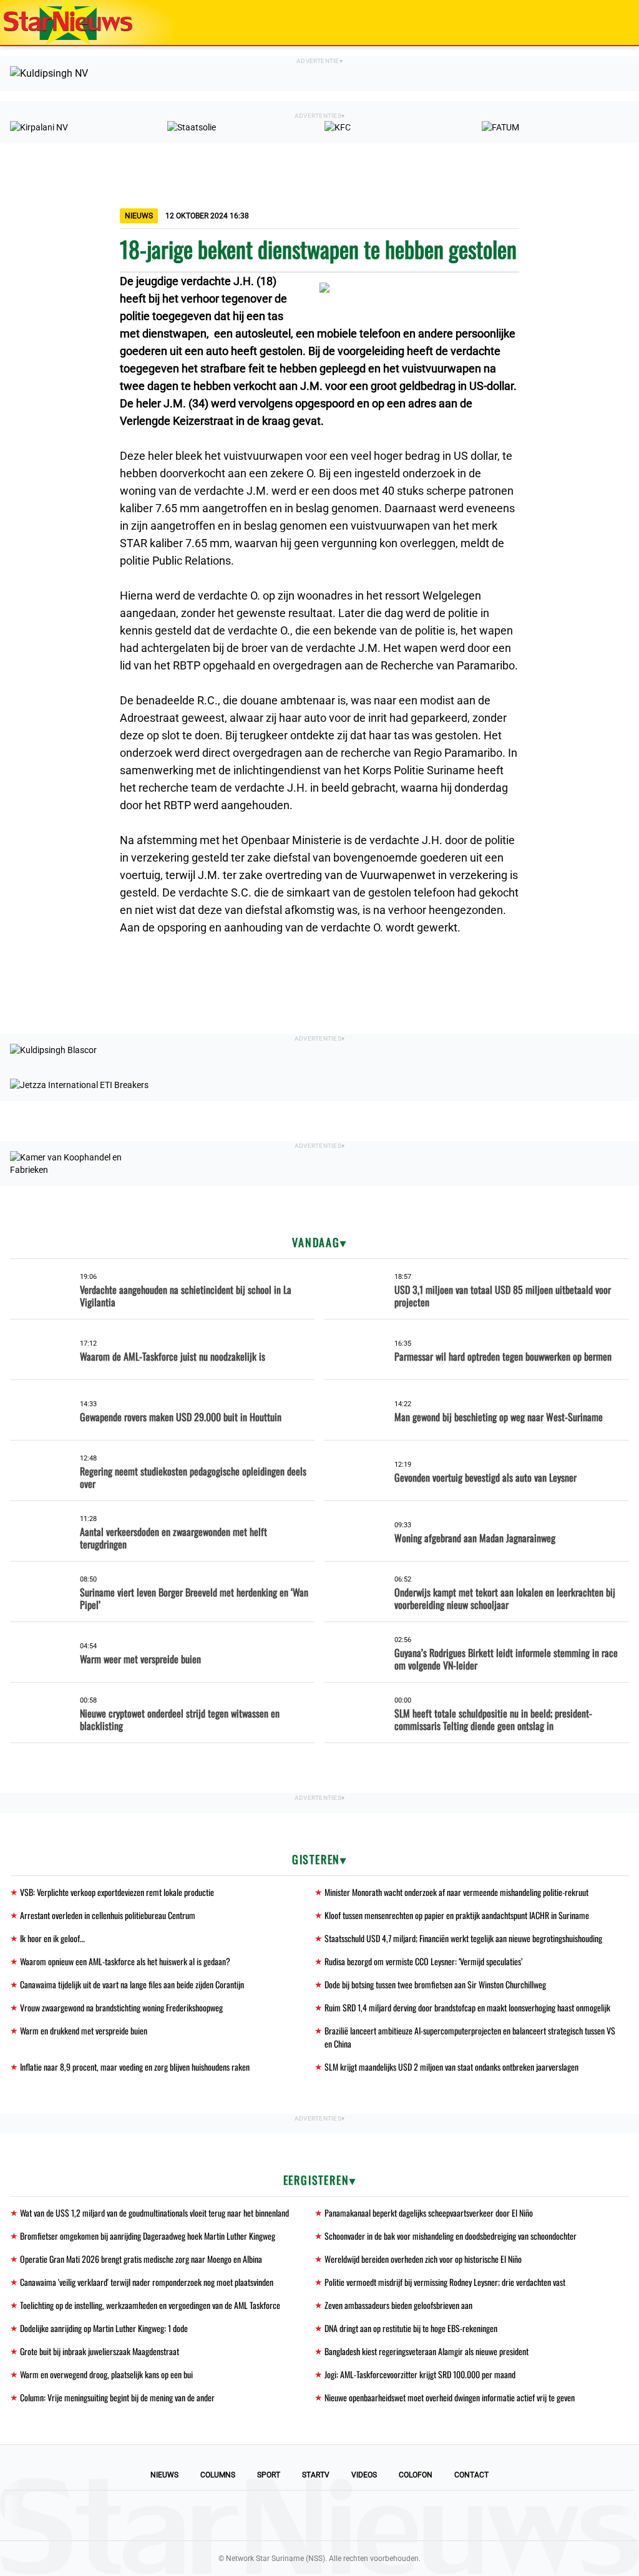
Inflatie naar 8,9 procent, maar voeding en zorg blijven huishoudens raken (135, 2067)
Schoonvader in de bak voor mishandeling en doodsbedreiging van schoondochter (451, 2236)
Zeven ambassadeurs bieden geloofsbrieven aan (398, 2305)
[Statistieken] (632, 2567)
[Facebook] (235, 2515)
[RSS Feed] (404, 2515)
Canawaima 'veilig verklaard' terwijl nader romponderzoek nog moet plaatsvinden (147, 2282)
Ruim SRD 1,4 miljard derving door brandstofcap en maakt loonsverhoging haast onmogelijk (467, 2007)
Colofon (416, 2475)
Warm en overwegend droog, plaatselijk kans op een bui (106, 2374)
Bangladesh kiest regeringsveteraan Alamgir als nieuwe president (427, 2351)
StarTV (316, 2475)
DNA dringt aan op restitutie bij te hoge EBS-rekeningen (411, 2328)
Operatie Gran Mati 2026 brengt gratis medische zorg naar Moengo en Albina (141, 2259)
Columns (218, 2475)
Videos (364, 2475)
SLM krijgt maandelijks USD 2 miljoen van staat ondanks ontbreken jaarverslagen (451, 2067)
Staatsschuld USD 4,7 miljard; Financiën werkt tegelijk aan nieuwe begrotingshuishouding (463, 1938)
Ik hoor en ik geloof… (52, 1938)
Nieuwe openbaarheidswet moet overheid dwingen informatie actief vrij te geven (450, 2397)
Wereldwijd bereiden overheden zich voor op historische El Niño (423, 2259)
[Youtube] (277, 2515)
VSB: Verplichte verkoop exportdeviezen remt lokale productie (117, 1892)
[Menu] (617, 22)
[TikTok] (362, 2515)
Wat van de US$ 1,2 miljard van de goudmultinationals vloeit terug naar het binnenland (154, 2213)
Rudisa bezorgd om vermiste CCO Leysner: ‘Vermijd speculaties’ (423, 1961)
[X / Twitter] (319, 2515)
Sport (269, 2475)
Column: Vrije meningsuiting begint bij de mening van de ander (117, 2397)
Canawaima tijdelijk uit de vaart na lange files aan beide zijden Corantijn (132, 1984)
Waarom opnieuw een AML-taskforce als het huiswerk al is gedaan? (125, 1961)
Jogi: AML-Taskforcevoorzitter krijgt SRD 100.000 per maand (420, 2374)
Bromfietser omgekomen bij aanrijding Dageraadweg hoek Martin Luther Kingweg (148, 2236)
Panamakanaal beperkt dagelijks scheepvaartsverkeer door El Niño (429, 2213)
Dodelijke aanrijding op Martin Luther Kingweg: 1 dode (104, 2328)
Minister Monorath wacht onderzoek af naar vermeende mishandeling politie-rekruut (456, 1892)
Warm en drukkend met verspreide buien (84, 2030)
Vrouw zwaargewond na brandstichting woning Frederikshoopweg (121, 2007)
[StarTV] (600, 23)
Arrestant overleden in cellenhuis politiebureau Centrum (108, 1915)
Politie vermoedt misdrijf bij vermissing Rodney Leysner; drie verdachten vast (445, 2282)
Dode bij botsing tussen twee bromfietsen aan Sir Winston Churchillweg (435, 1984)
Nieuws (164, 2475)
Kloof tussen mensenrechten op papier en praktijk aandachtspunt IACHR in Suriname (457, 1915)
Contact (471, 2475)
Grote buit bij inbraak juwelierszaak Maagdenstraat (100, 2351)
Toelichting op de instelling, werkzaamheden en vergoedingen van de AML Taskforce (150, 2305)
